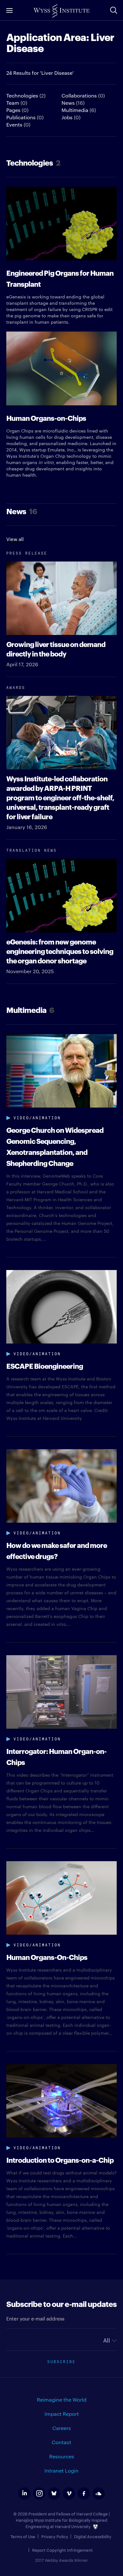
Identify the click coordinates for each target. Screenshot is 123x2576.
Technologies (26, 95)
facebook (84, 2494)
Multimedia (79, 110)
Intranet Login (61, 2470)
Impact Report (62, 2414)
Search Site (114, 10)
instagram (39, 2494)
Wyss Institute (61, 11)
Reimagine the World (62, 2400)
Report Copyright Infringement (62, 2550)
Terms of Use (23, 2536)
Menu (9, 10)
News (73, 103)
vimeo (69, 2494)
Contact (61, 2442)
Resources (62, 2456)
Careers (62, 2428)
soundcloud (99, 2494)
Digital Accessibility (93, 2536)
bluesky (54, 2494)
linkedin (24, 2494)
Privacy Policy (55, 2536)
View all (15, 539)
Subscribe (61, 2361)
